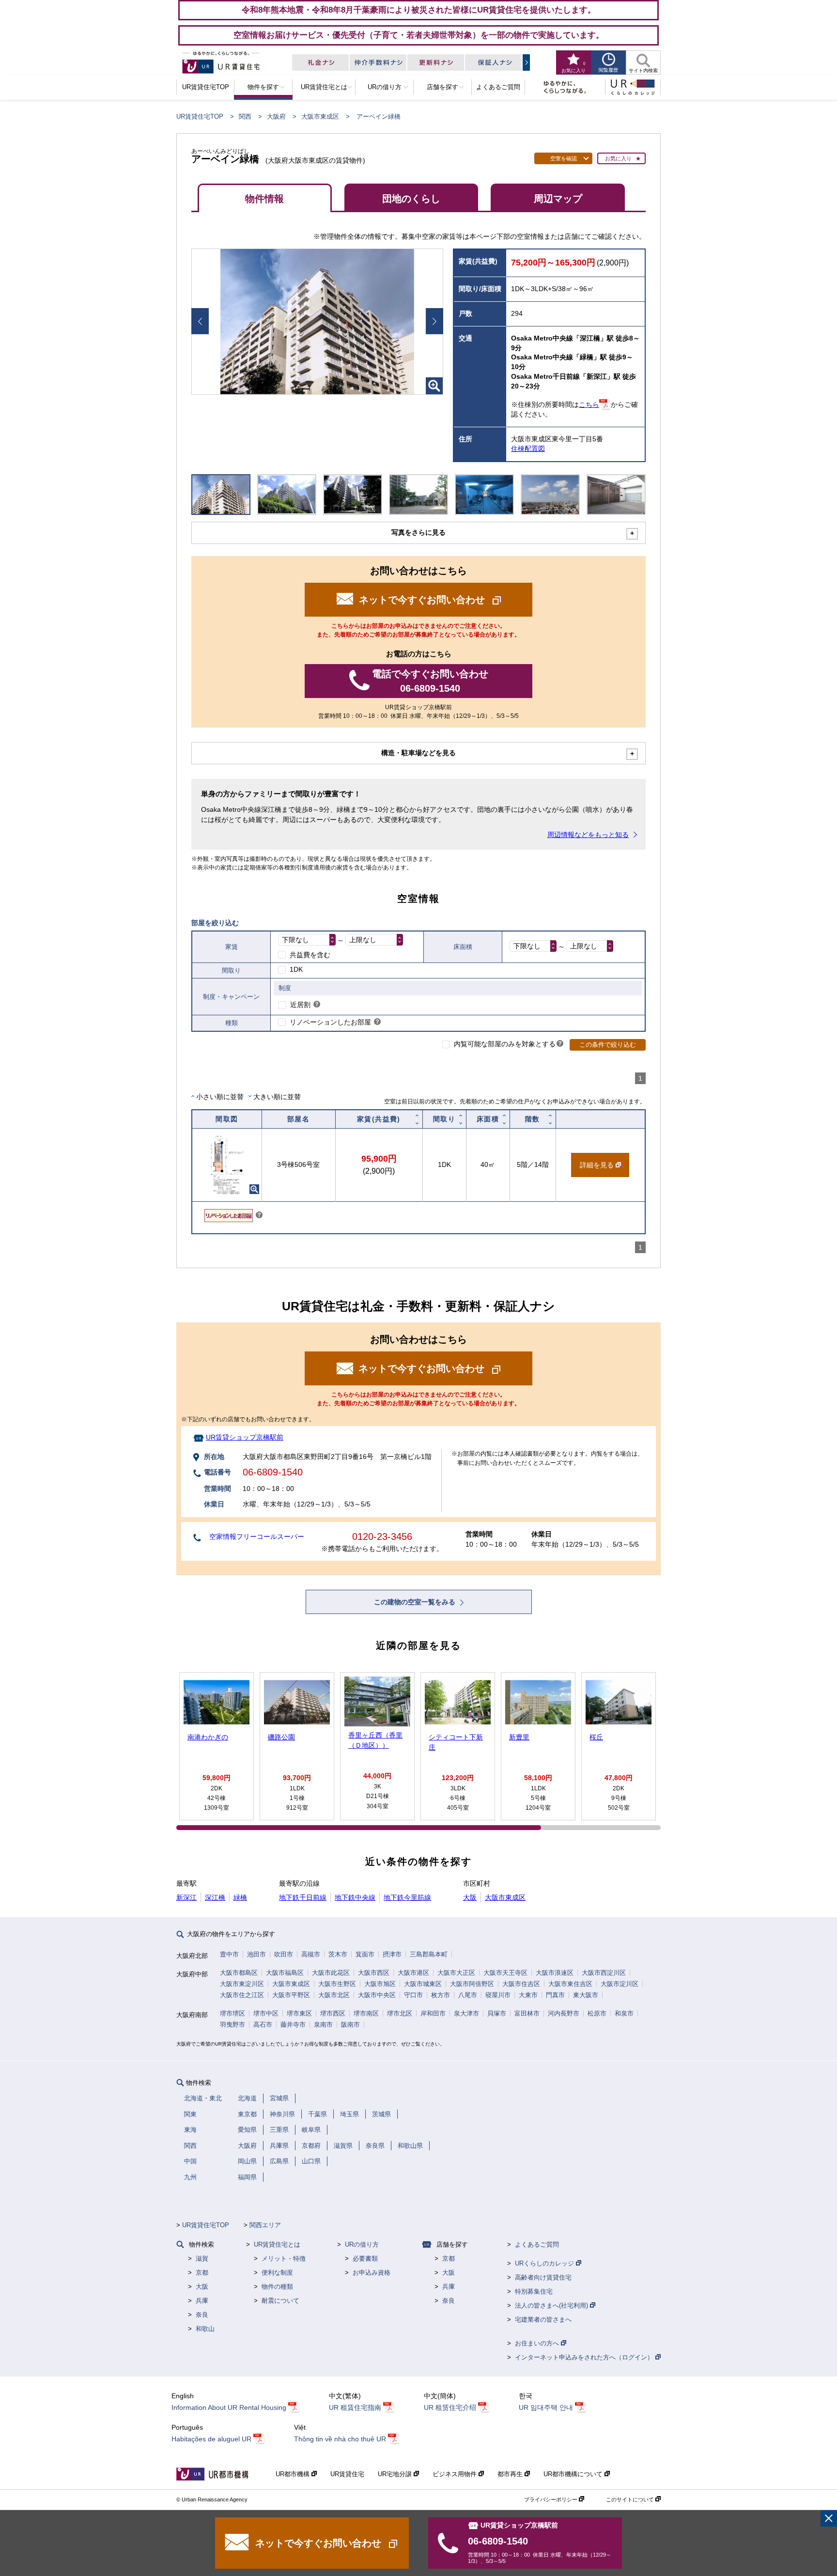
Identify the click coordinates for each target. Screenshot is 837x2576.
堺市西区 (333, 2013)
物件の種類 (277, 2287)
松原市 (597, 2013)
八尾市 (468, 1995)
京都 (202, 2273)
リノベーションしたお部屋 (330, 1022)
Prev (200, 321)
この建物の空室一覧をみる (416, 1602)
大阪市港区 (413, 1973)
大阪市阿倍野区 (472, 1984)
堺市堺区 (232, 2013)
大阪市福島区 (285, 1973)
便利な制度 (277, 2273)
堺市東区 (299, 2013)
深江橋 (215, 1897)
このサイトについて (631, 2499)
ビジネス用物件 (456, 2474)
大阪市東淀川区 (242, 1984)
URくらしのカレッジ (545, 2263)
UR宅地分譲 (396, 2474)
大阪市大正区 (456, 1973)
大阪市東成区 (320, 116)
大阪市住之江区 (242, 1995)
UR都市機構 (294, 2474)
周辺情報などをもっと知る (588, 835)
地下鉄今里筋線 (407, 1897)
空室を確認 (564, 158)
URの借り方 (362, 2244)
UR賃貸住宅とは (277, 2244)
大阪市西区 (374, 1973)
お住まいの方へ (538, 2343)
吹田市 (284, 1954)
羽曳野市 (232, 2025)
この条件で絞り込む (608, 1045)
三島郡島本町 (429, 1954)
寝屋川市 (498, 1995)
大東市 (528, 1995)
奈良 (202, 2315)
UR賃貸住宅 (347, 2474)
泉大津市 (466, 2013)
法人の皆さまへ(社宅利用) (552, 2305)
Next (434, 321)
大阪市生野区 (337, 1984)
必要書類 (365, 2258)
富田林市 (527, 2013)
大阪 (470, 1897)
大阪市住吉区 (521, 1984)
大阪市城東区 (423, 1984)
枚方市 (441, 1995)
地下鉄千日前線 (303, 1897)
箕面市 (365, 1954)
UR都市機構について (574, 2474)
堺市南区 (366, 2013)
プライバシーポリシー (551, 2499)
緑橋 (240, 1897)
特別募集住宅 (534, 2291)
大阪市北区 (334, 1995)
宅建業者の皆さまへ (543, 2320)
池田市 (256, 1954)
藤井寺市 (293, 2025)
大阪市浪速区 (555, 1973)
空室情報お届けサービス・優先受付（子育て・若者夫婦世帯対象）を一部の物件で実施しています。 (419, 35)
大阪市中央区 (377, 1995)
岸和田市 (433, 2013)
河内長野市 (564, 2013)
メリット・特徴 (284, 2258)
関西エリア (265, 2225)
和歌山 (205, 2329)
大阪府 (276, 116)
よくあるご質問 (537, 2244)
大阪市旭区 (380, 1984)
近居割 (300, 1005)
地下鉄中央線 (355, 1897)
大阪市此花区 (331, 1973)
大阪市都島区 (239, 1973)
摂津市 (392, 1954)
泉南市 (323, 2025)
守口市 (413, 1995)
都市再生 (511, 2474)
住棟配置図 (528, 449)
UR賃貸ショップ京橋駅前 (245, 1437)
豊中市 (229, 1954)
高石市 (263, 2025)
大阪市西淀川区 (604, 1973)
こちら (589, 404)
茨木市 (338, 1954)
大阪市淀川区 (620, 1984)
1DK (296, 969)
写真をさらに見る (418, 532)
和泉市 (624, 2013)
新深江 (186, 1897)
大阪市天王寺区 (505, 1973)
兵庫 (202, 2301)
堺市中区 (266, 2013)
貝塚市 (497, 2013)
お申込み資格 (372, 2273)
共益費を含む (310, 955)
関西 (245, 116)
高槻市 (311, 1954)
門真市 (555, 1995)
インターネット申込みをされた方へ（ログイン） (585, 2357)
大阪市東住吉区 (570, 1984)
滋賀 (202, 2258)
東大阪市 (586, 1995)
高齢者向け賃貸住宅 (543, 2277)
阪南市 (350, 2025)
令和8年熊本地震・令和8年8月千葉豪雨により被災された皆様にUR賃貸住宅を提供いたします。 (419, 10)
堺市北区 (400, 2013)
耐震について (280, 2301)
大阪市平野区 (291, 1995)
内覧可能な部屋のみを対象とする (505, 1044)
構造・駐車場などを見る (418, 753)
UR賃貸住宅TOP (200, 116)
